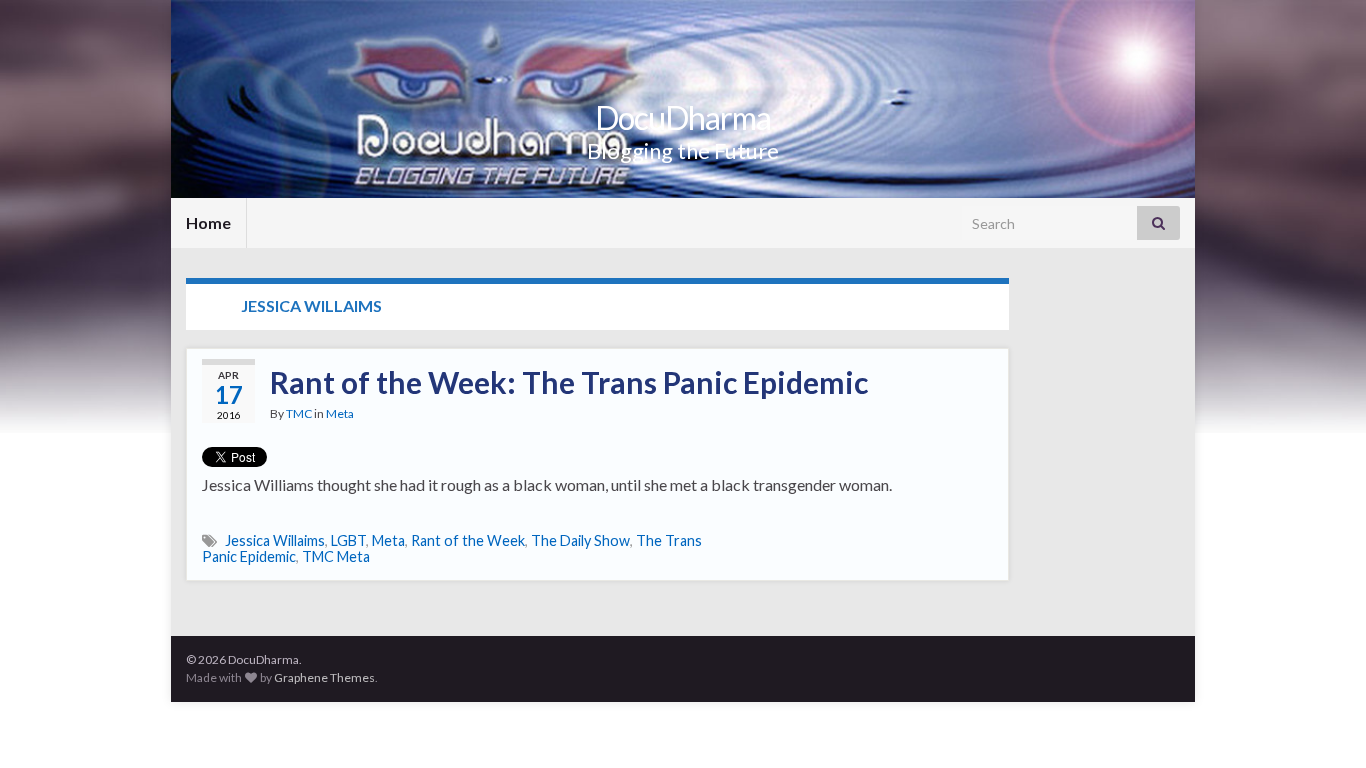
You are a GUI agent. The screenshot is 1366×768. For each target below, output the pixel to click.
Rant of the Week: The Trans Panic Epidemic (569, 382)
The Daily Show (580, 540)
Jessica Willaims (275, 540)
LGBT (348, 540)
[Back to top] (1321, 723)
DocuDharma (683, 117)
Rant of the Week (468, 540)
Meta (340, 413)
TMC (299, 413)
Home (208, 222)
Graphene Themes (324, 677)
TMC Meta (336, 556)
